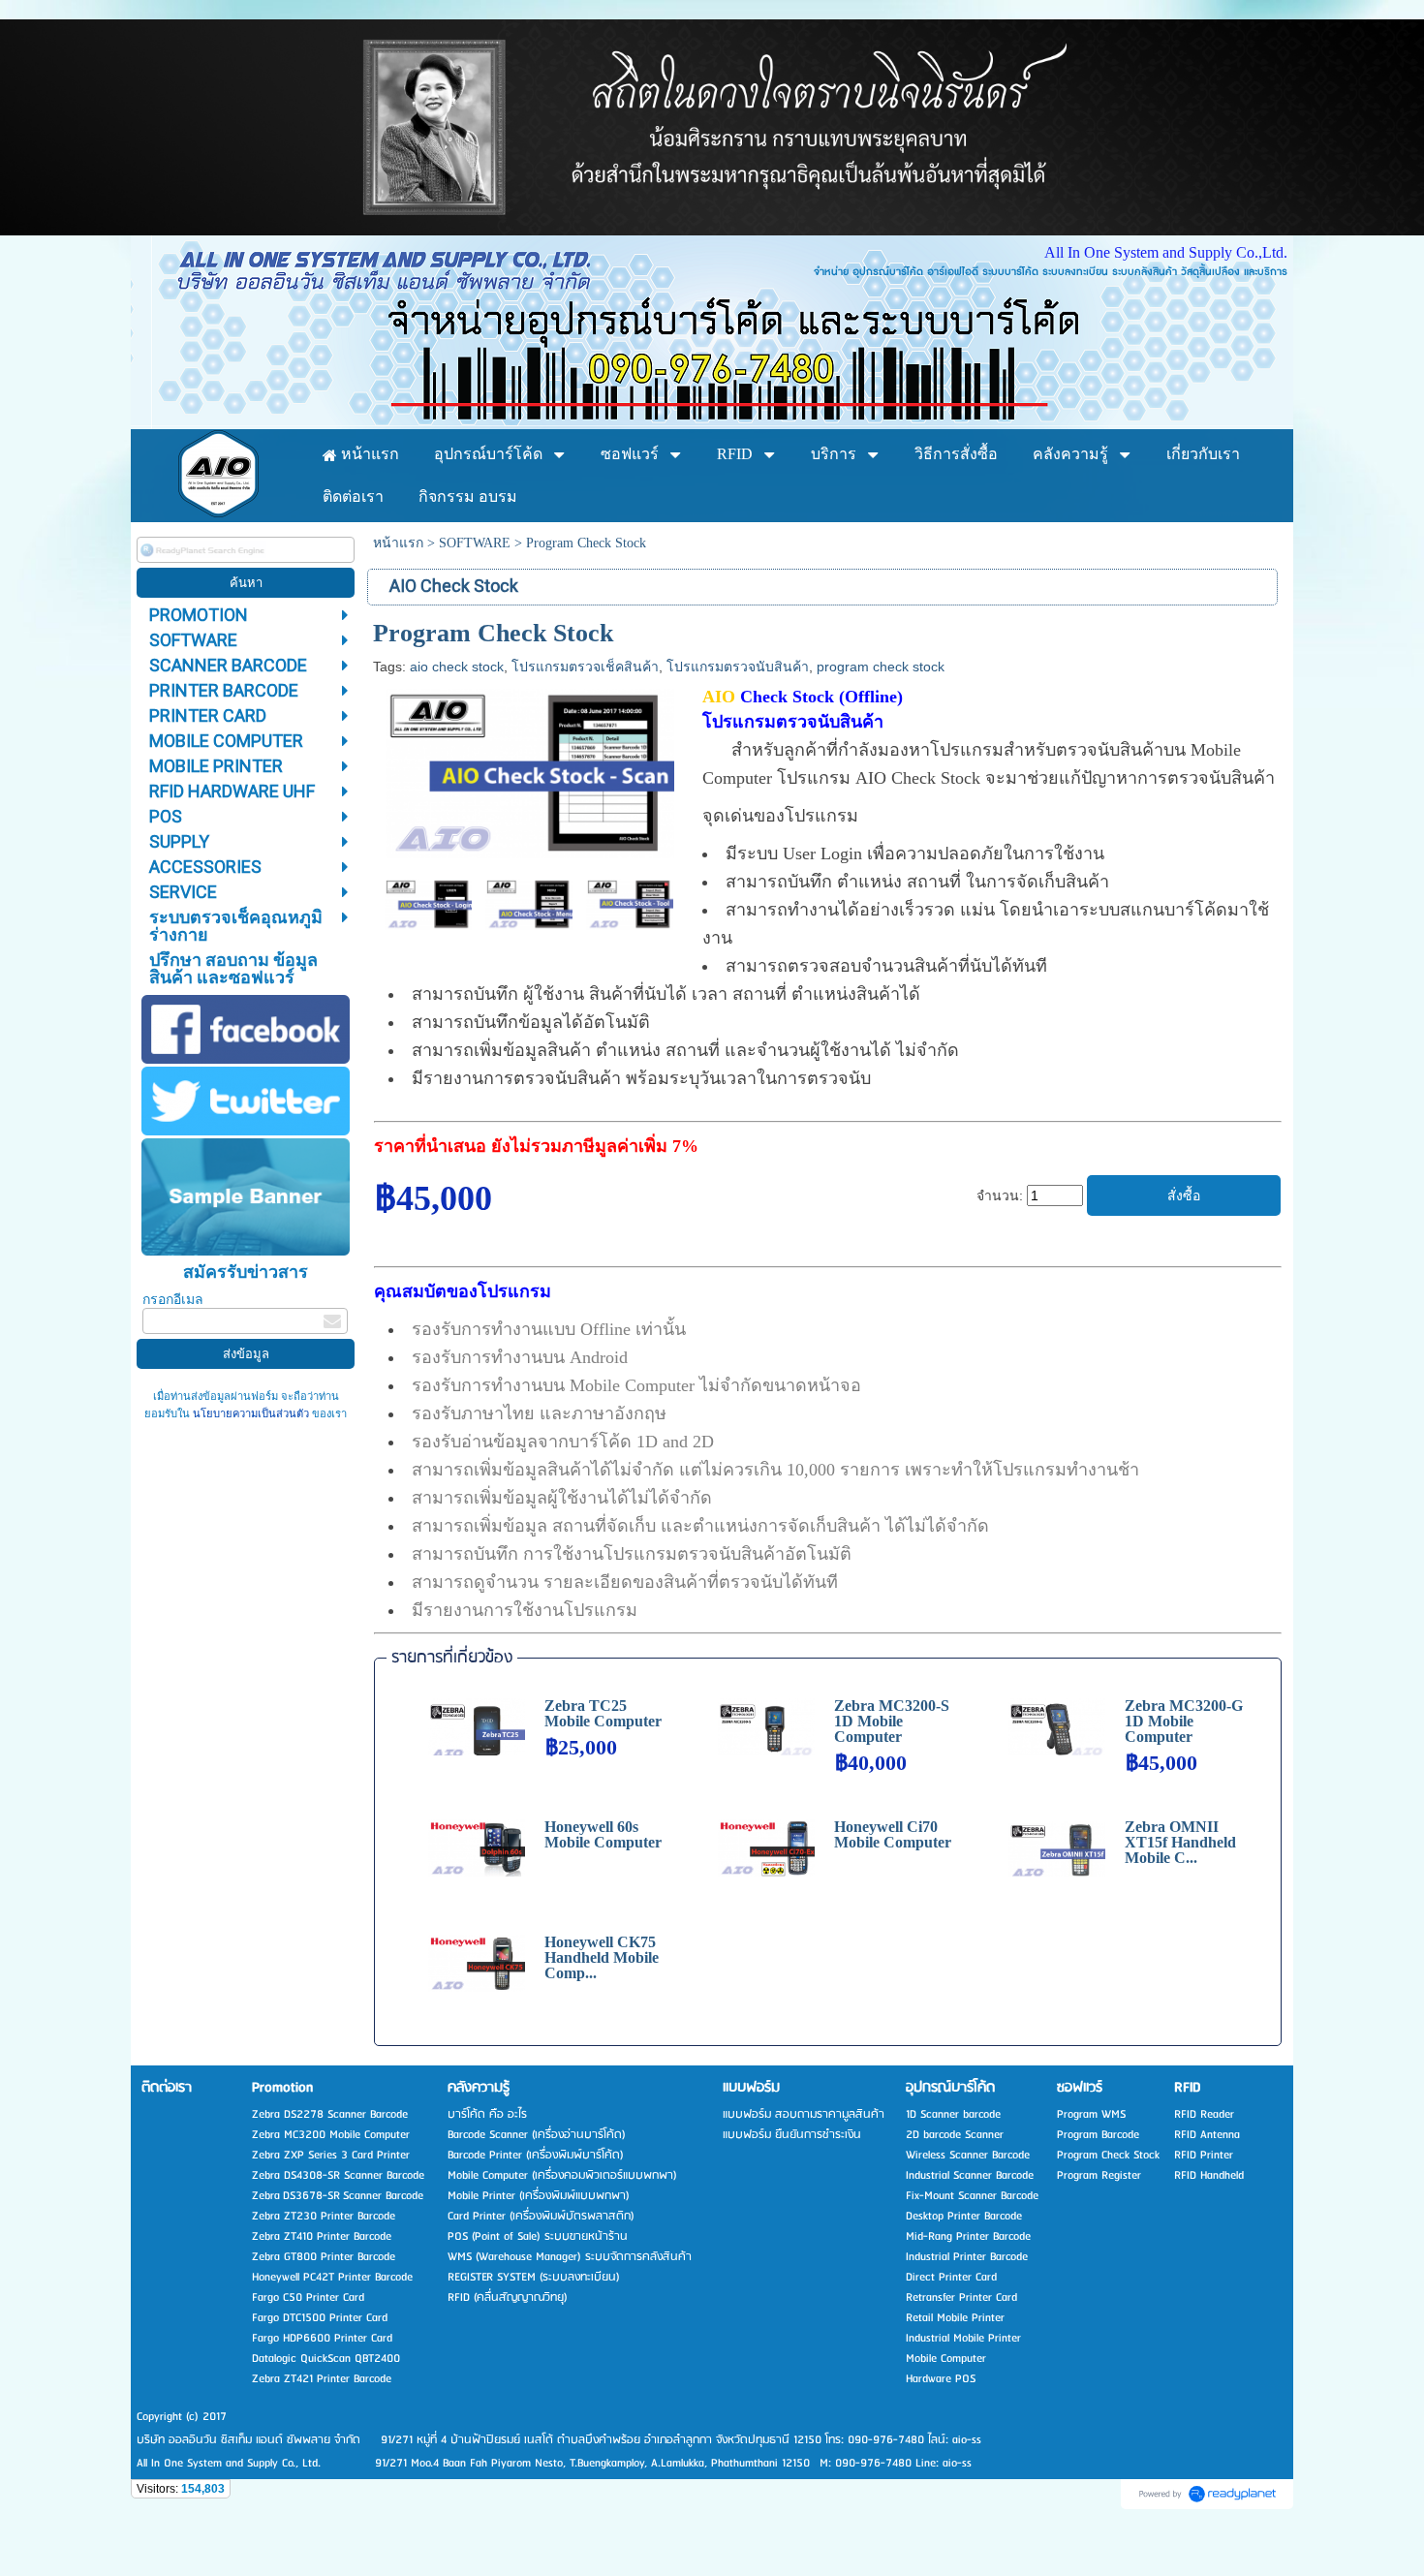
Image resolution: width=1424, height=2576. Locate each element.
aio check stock (457, 667)
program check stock (881, 667)
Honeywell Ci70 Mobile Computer (893, 1834)
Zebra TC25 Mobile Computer (603, 1713)
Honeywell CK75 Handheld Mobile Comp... (602, 1957)
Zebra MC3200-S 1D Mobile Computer (892, 1721)
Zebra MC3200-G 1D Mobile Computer (1184, 1721)
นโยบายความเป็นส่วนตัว (251, 1414)
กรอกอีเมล (173, 1299)
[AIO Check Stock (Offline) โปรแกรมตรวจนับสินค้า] (530, 770)
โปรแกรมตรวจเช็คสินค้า (585, 667)
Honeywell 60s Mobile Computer (603, 1834)
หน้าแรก (398, 543)
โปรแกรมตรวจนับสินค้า (738, 667)
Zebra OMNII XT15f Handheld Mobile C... (1180, 1842)
